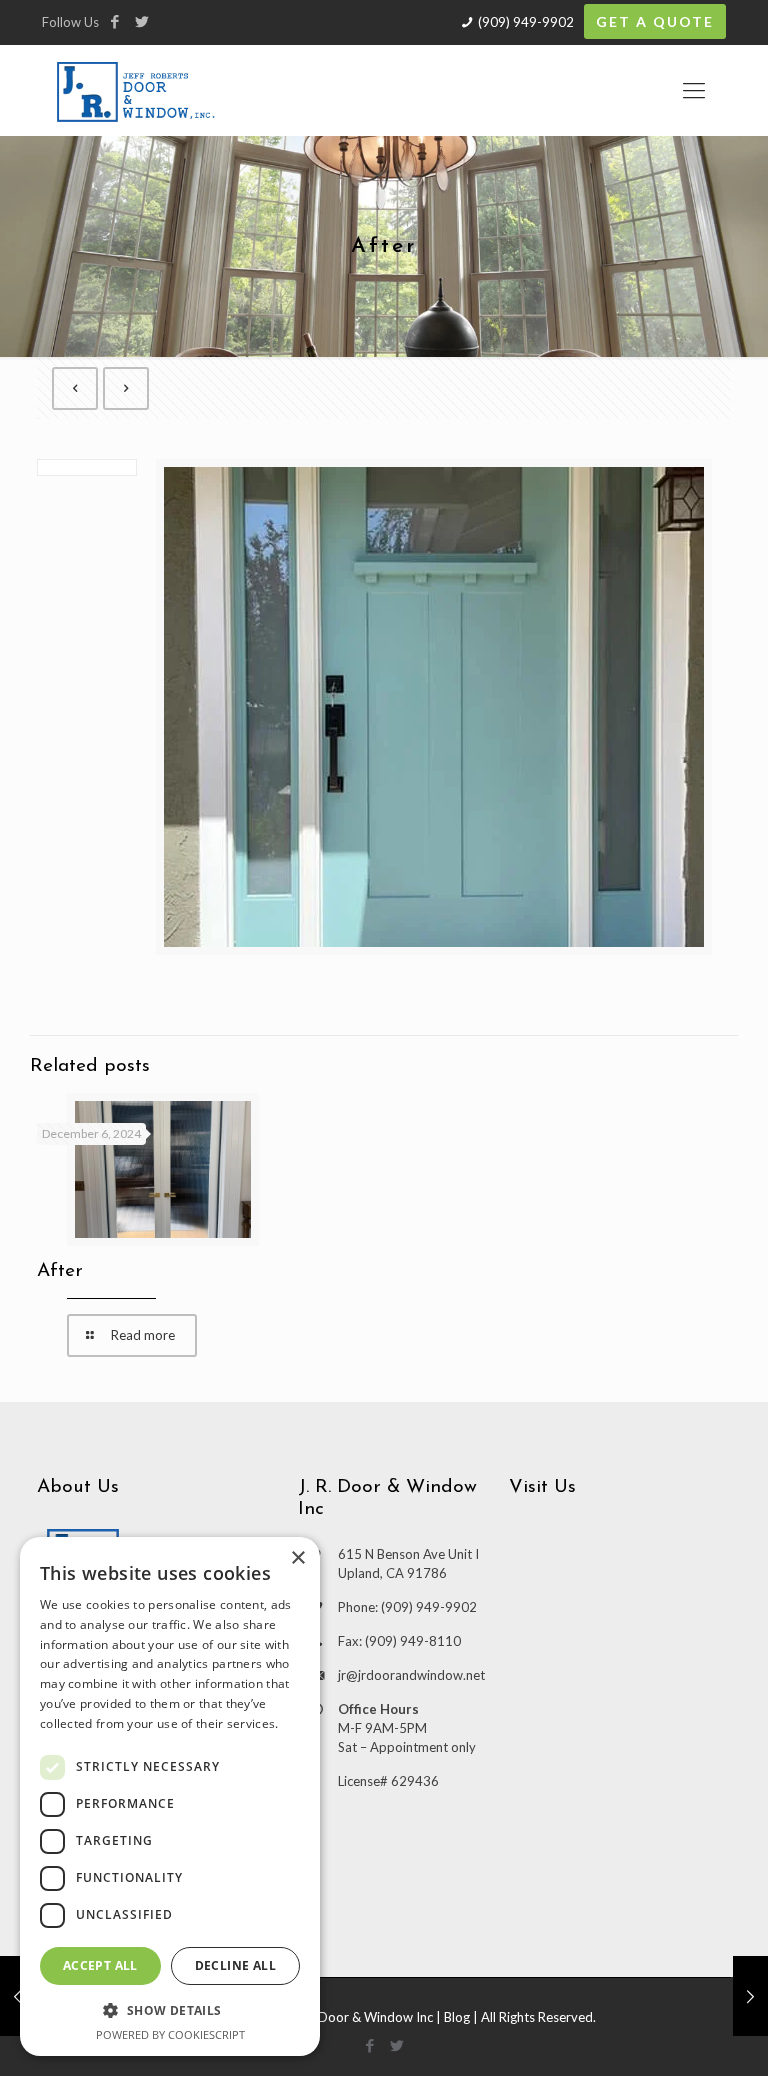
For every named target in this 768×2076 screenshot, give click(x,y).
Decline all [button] (235, 1965)
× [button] (297, 1558)
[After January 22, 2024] (17, 1996)
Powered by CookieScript (170, 2034)
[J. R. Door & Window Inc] (136, 90)
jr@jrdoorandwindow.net (411, 1675)
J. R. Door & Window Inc (362, 2017)
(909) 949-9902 (526, 22)
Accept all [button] (100, 1965)
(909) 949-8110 (413, 1641)
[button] (170, 2010)
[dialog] (170, 1796)
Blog (457, 2017)
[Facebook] (114, 21)
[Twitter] (141, 21)
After (60, 1271)
